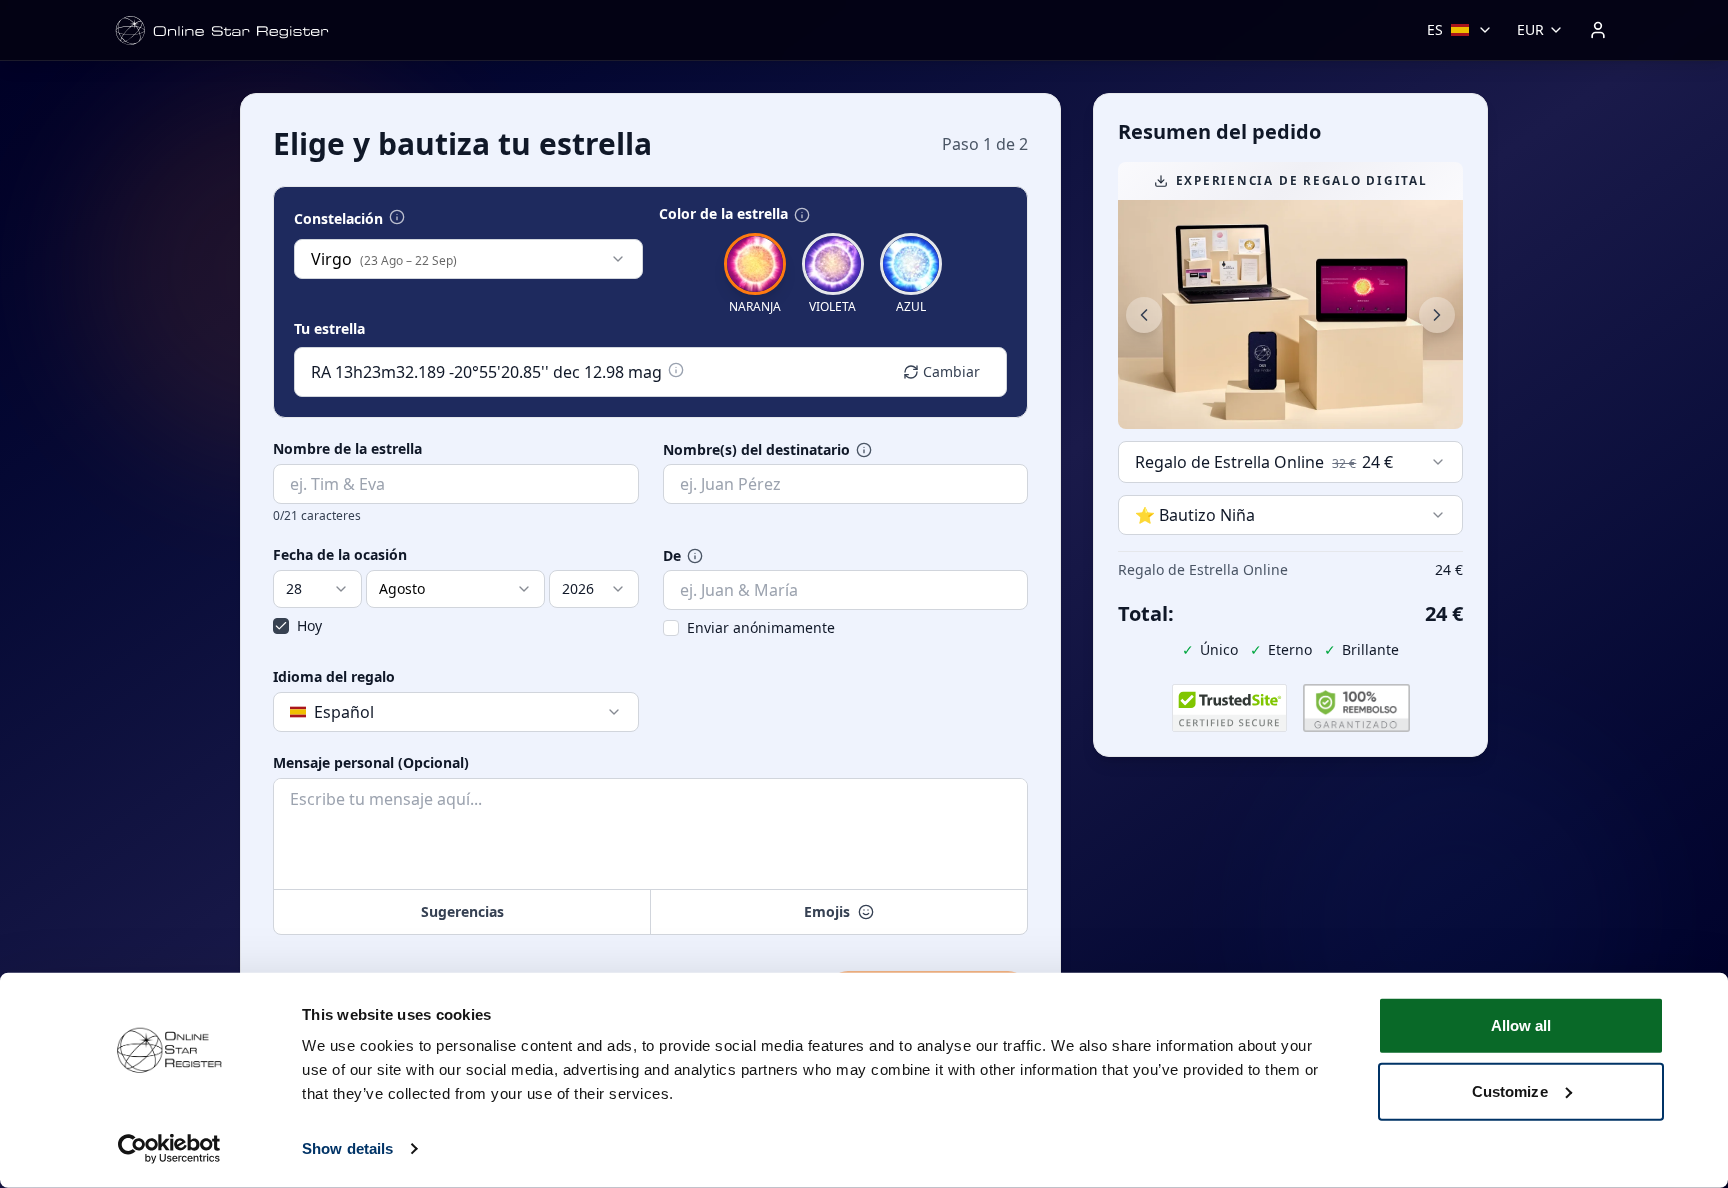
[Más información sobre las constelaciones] (397, 217)
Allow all (1521, 1025)
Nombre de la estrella (347, 449)
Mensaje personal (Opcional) (371, 763)
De (672, 556)
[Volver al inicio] (222, 30)
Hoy (309, 625)
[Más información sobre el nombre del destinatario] (864, 450)
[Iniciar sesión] (1598, 30)
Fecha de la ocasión (340, 555)
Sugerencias (462, 911)
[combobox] (468, 259)
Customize (1510, 1090)
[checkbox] (281, 626)
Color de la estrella (723, 214)
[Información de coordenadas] (676, 370)
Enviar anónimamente (761, 627)
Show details (347, 1148)
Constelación (338, 219)
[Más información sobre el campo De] (695, 556)
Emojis (827, 911)
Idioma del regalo (334, 677)
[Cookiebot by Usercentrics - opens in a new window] (169, 1149)
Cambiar (951, 371)
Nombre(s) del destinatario (756, 450)
